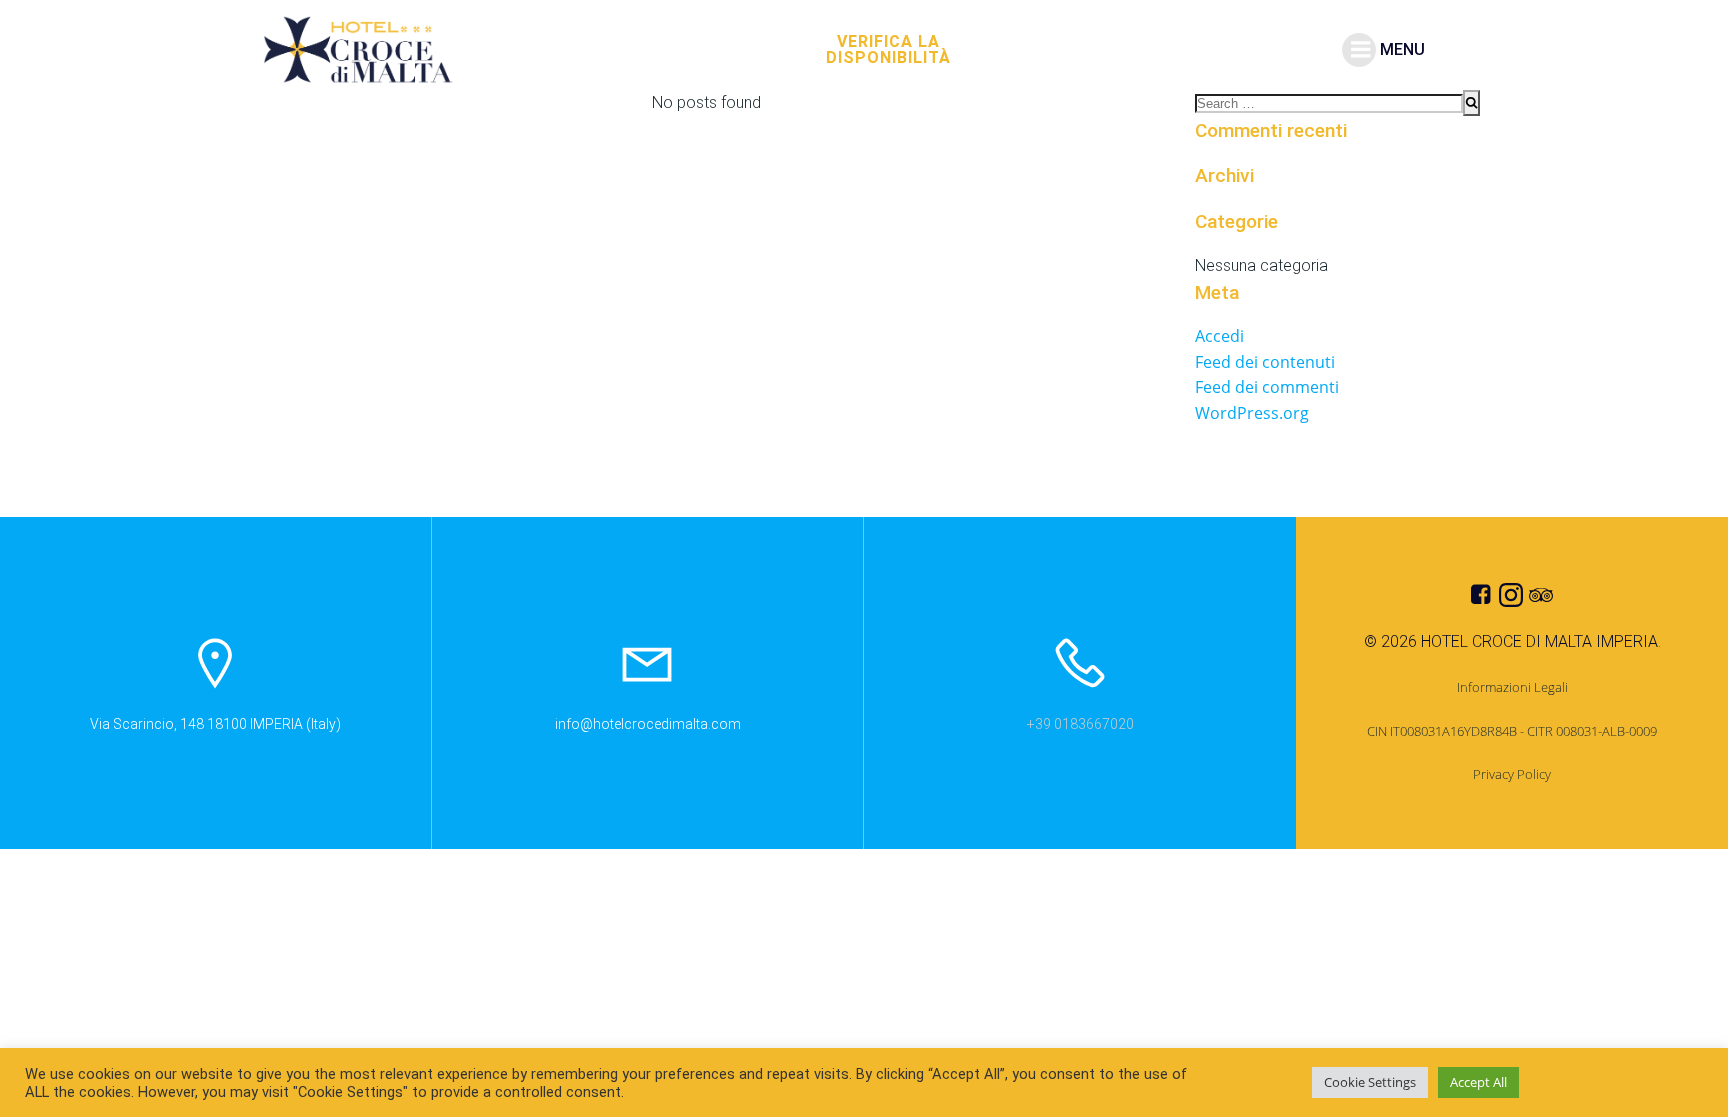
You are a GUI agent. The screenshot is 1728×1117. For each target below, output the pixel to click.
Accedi (1219, 336)
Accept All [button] (1478, 1082)
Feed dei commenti (1267, 387)
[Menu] (1359, 50)
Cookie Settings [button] (1370, 1082)
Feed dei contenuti (1265, 362)
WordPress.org (1252, 413)
